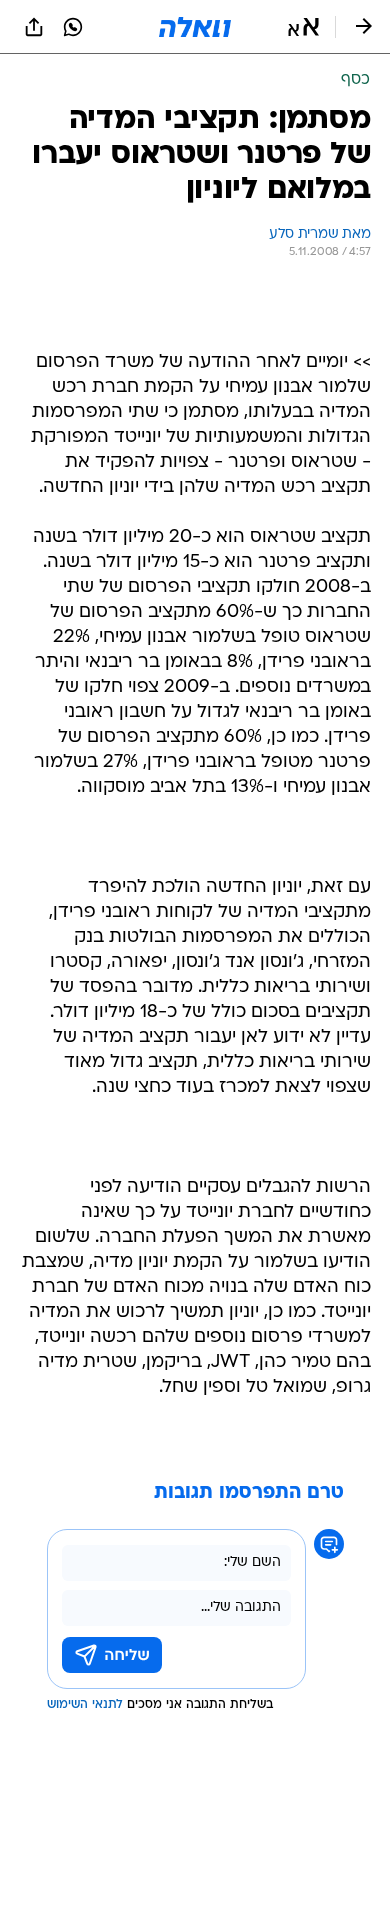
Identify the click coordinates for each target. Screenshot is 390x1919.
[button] (303, 27)
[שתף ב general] (34, 27)
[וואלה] (195, 27)
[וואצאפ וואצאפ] (73, 27)
